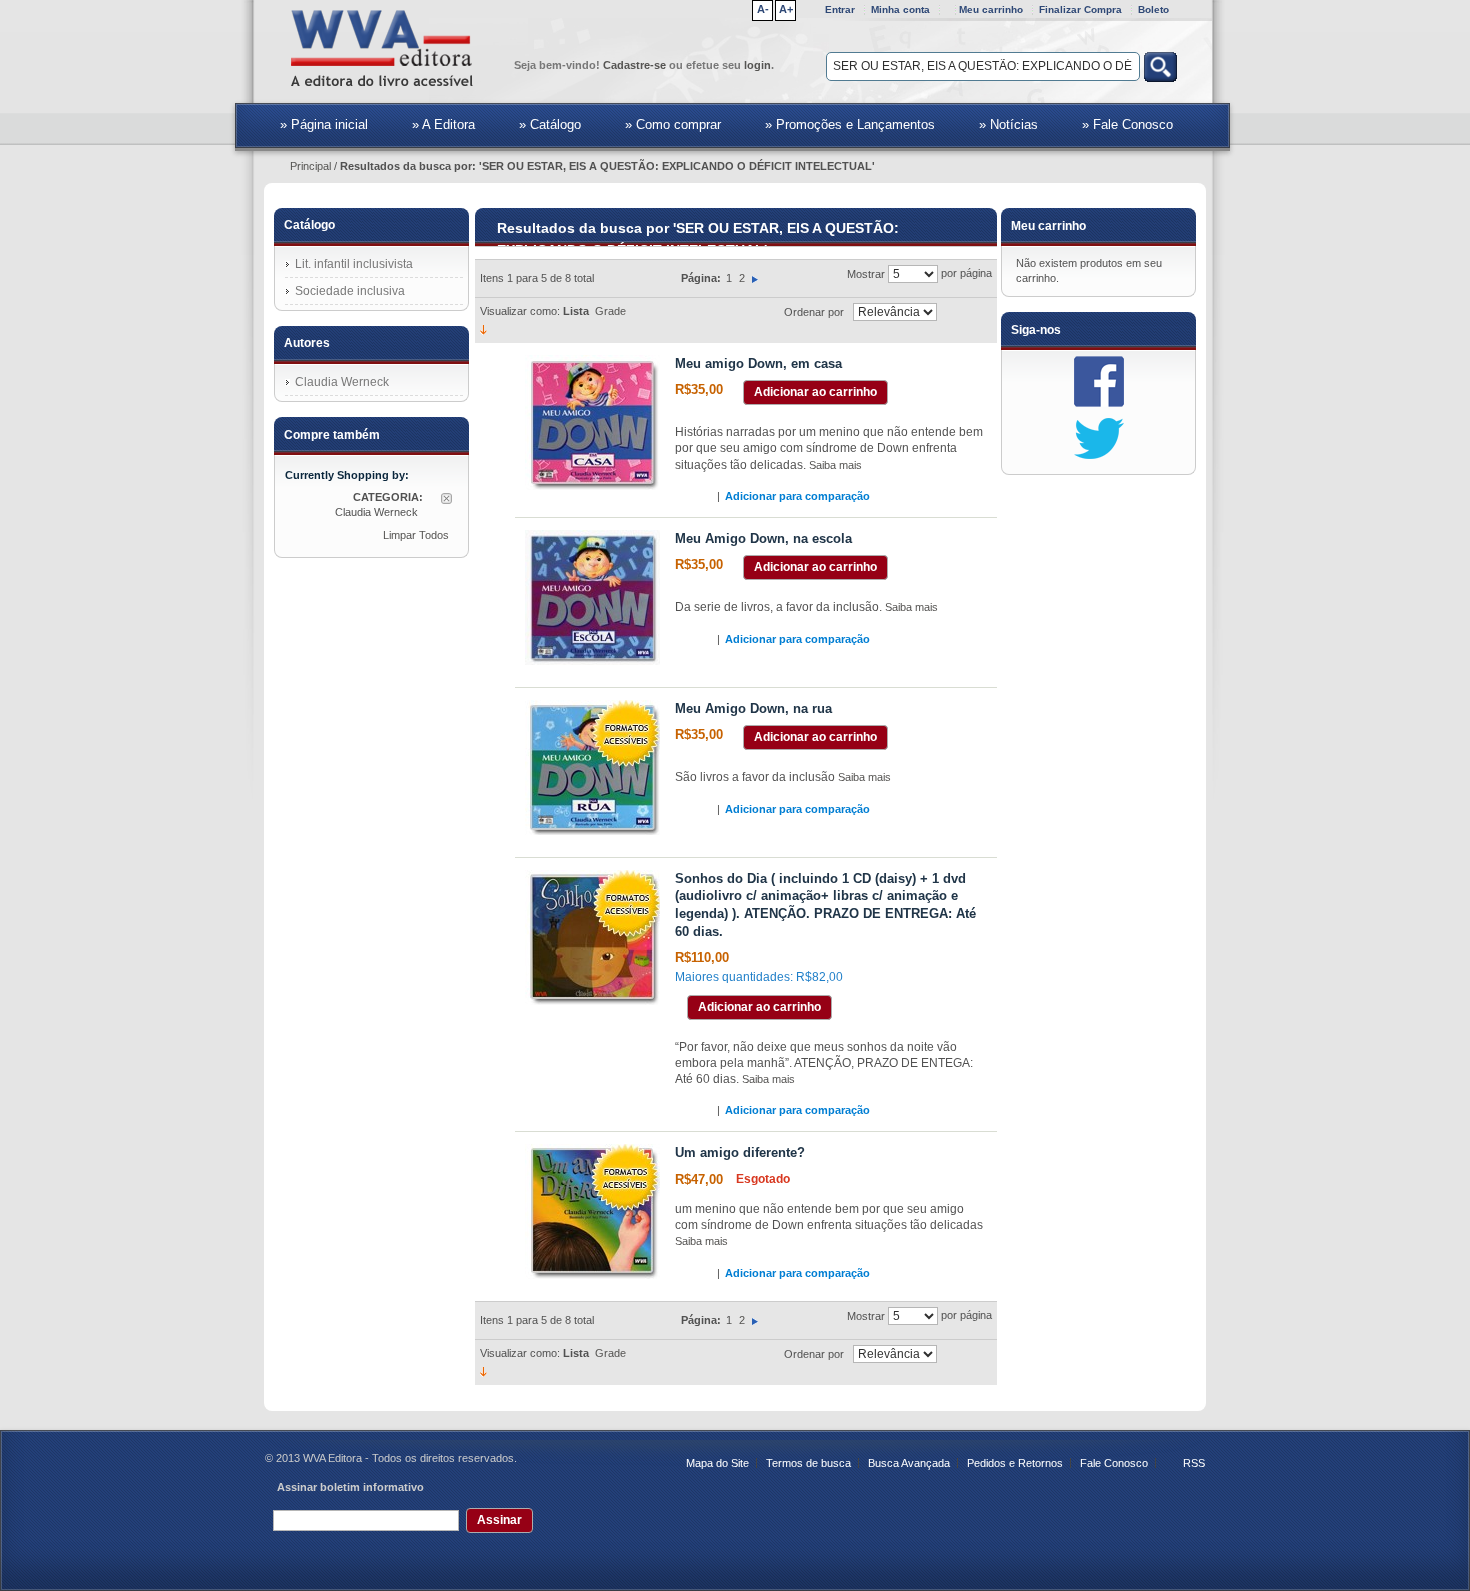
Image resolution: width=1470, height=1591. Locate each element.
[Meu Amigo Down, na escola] (592, 597)
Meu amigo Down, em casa (758, 363)
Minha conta (900, 9)
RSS (1194, 1463)
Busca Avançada (909, 1463)
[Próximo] (755, 278)
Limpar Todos (416, 535)
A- (763, 9)
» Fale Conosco (1127, 124)
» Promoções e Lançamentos (850, 124)
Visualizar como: (520, 311)
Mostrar (866, 274)
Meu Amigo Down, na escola (763, 538)
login (757, 65)
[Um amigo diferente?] (592, 1211)
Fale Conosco (1114, 1463)
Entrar (840, 9)
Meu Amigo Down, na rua (753, 708)
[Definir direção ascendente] (483, 329)
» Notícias (1008, 124)
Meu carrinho (991, 9)
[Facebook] (1098, 381)
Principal (310, 166)
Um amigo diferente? (740, 1152)
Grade (610, 311)
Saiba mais (835, 465)
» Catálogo (550, 124)
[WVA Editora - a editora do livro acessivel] (385, 50)
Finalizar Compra (1080, 9)
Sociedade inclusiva (350, 291)
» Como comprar (673, 124)
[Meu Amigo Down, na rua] (592, 767)
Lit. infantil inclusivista (354, 264)
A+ (786, 9)
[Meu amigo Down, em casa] (592, 422)
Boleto (1153, 9)
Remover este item (446, 498)
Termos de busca (808, 1463)
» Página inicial (308, 124)
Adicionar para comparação (797, 496)
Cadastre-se (634, 65)
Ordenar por (814, 312)
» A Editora (443, 124)
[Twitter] (1098, 438)
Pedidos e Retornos (1015, 1463)
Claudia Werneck (342, 382)
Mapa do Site (717, 1463)
